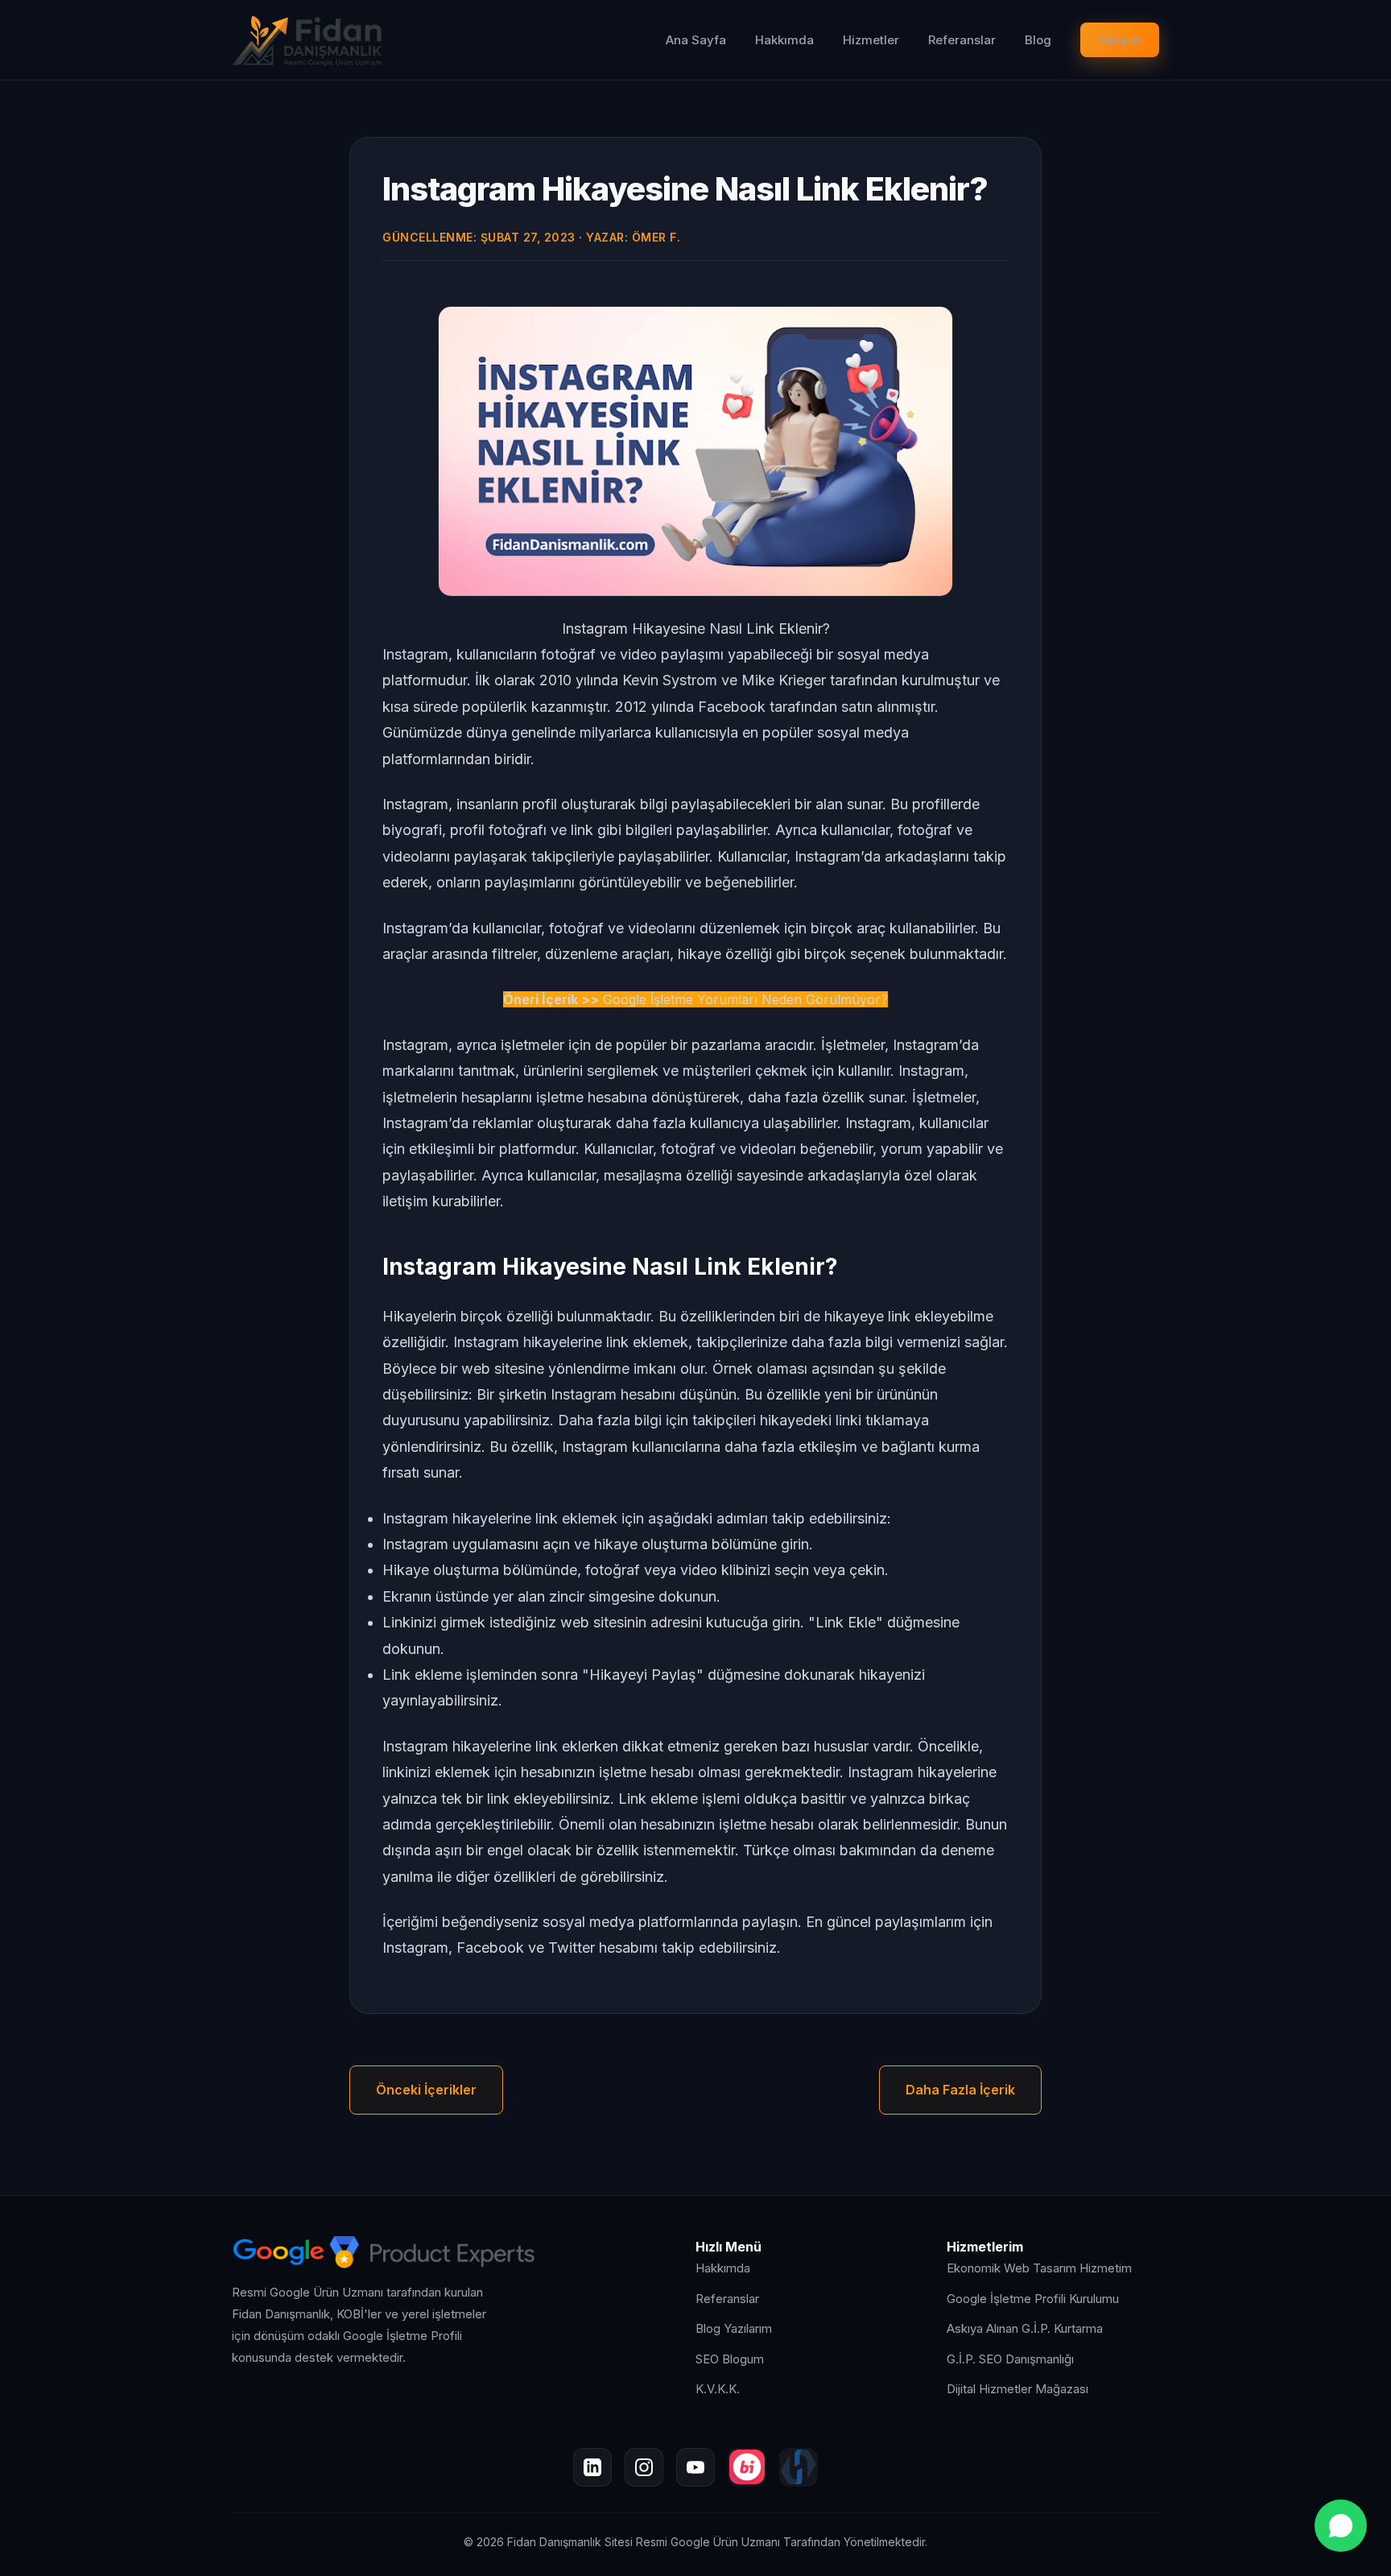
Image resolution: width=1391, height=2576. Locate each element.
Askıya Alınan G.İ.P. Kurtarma (1025, 2328)
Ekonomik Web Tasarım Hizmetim (1039, 2268)
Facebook (490, 1948)
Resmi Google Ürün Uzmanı (708, 2542)
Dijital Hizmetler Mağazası (1017, 2389)
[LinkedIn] (592, 2467)
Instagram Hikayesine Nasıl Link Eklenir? (685, 189)
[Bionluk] (747, 2467)
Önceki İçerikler (426, 2090)
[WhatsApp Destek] (1341, 2526)
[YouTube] (695, 2467)
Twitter (572, 1948)
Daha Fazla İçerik (960, 2090)
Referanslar (962, 40)
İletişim (1120, 40)
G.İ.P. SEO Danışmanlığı (1010, 2359)
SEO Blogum (730, 2359)
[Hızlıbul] (799, 2467)
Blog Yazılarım (734, 2328)
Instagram (415, 1948)
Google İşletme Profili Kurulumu (1033, 2299)
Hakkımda (784, 40)
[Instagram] (644, 2467)
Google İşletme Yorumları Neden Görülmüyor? (745, 999)
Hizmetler (871, 40)
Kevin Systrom (670, 680)
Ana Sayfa (696, 40)
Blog (1038, 40)
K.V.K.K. (718, 2389)
